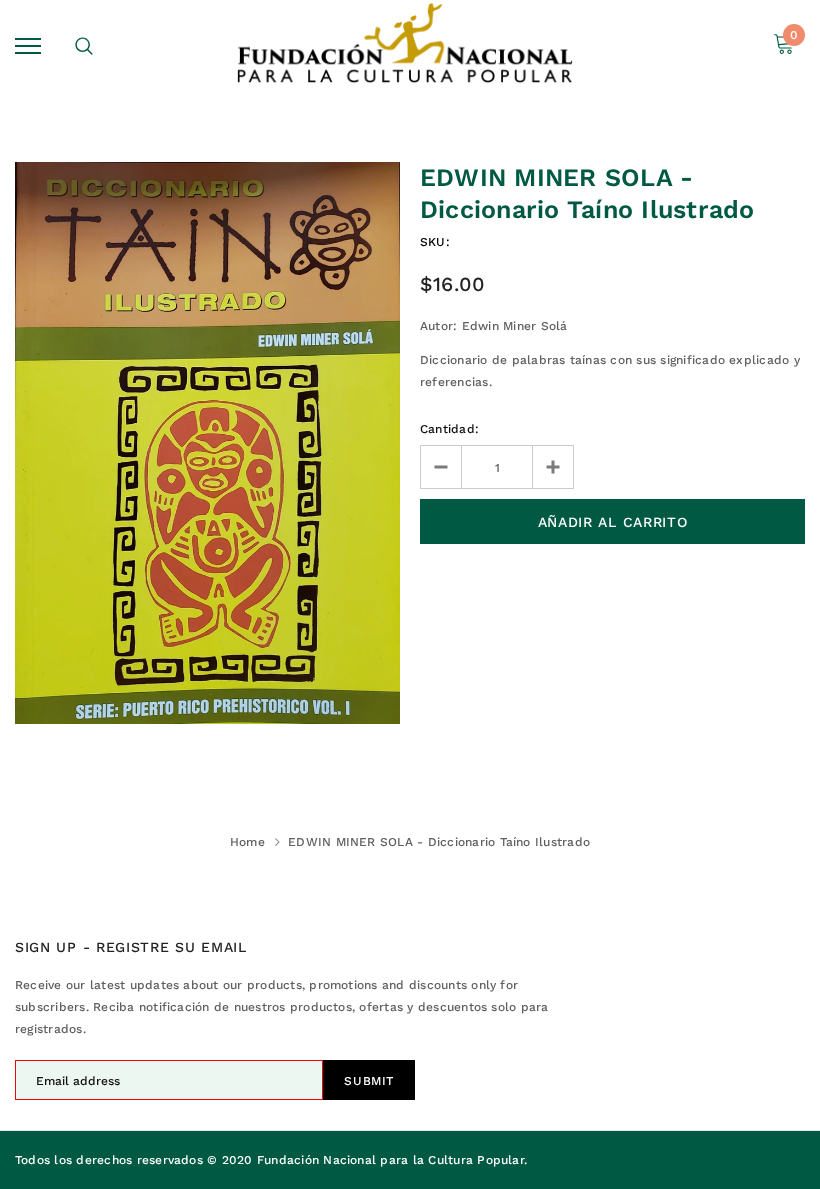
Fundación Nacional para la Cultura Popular (390, 1160)
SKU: (435, 242)
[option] (207, 443)
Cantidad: (449, 429)
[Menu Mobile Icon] (28, 45)
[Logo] (407, 46)
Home (247, 842)
